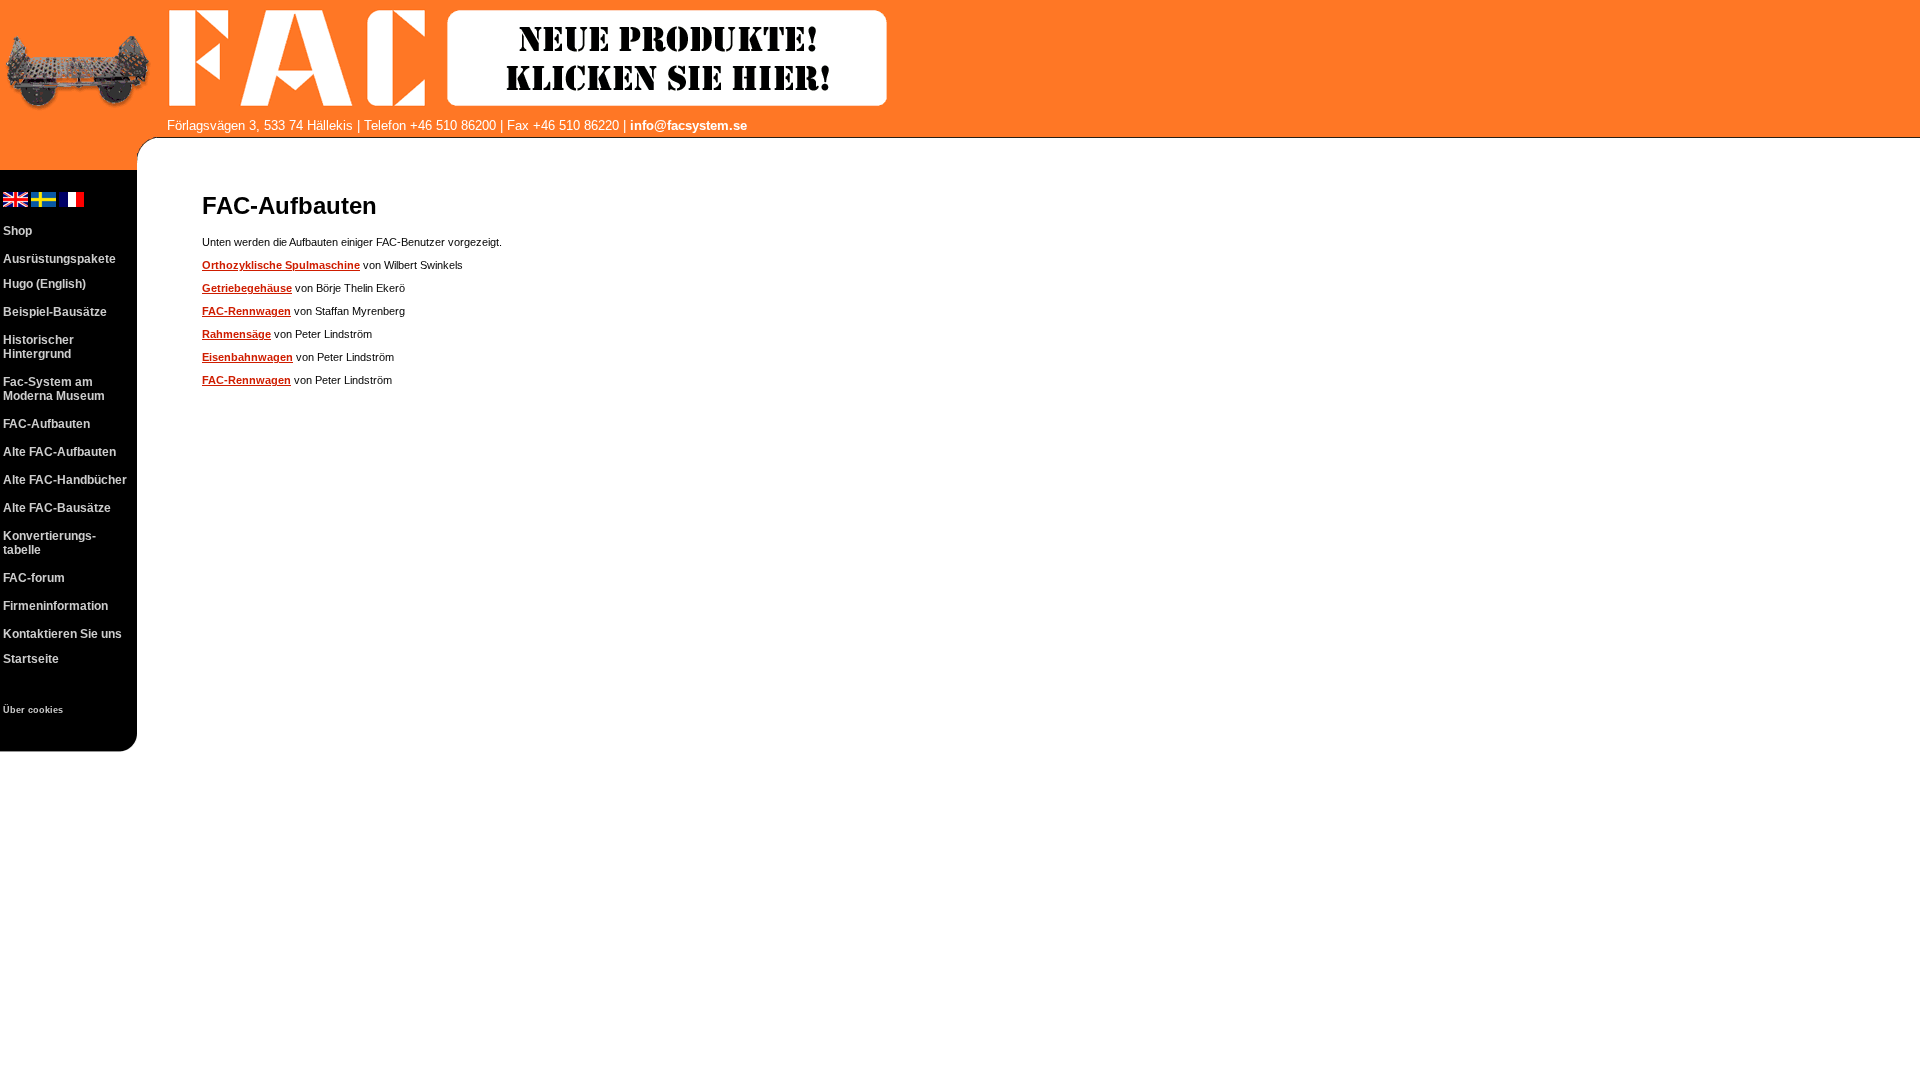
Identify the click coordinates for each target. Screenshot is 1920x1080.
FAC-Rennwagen (246, 311)
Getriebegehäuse (247, 288)
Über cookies (33, 710)
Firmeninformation (55, 606)
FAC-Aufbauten (46, 424)
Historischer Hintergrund (38, 347)
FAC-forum (34, 578)
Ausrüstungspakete (59, 259)
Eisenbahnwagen (247, 357)
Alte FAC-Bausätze (57, 508)
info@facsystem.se (688, 125)
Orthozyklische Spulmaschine (281, 265)
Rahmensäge (236, 334)
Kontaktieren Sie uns (62, 634)
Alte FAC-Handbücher (65, 480)
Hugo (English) (44, 284)
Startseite (31, 659)
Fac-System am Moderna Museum (54, 389)
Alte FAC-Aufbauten (59, 452)
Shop (17, 231)
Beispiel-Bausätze (55, 312)
